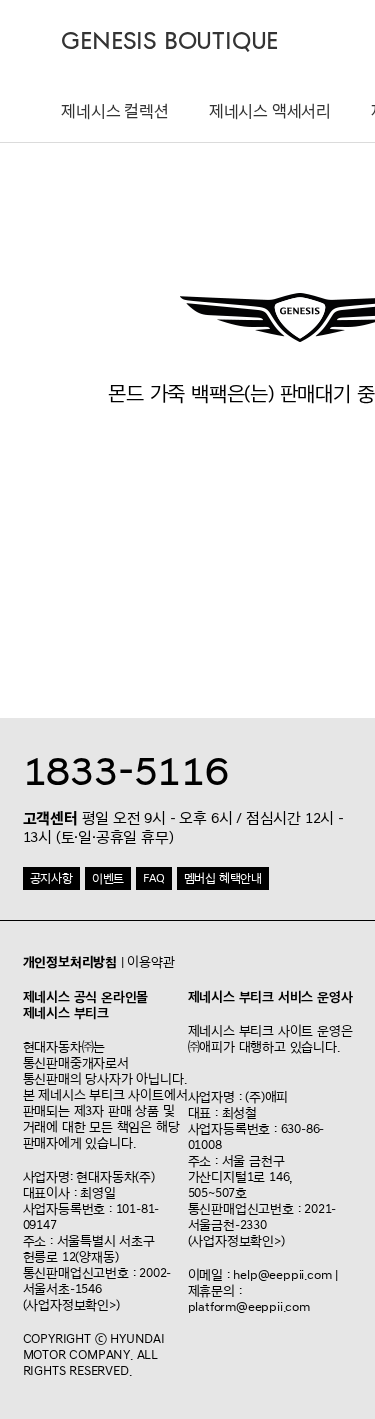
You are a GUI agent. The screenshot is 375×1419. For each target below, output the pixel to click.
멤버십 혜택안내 (223, 878)
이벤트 (108, 878)
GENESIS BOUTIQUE (169, 41)
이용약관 (150, 962)
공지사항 (51, 878)
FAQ (153, 878)
